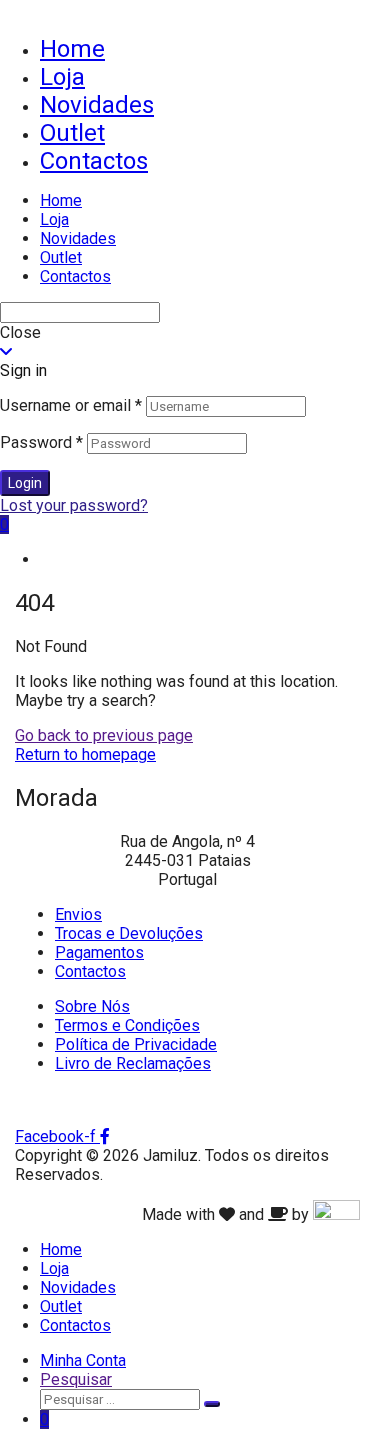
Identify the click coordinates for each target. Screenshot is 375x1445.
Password (41, 442)
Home (72, 49)
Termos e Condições (127, 1025)
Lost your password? (74, 505)
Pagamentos (99, 952)
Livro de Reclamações (133, 1063)
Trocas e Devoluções (129, 933)
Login (25, 483)
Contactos (94, 161)
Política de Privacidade (136, 1044)
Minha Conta (83, 1360)
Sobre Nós (92, 1006)
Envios (78, 914)
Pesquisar (76, 1379)
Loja (62, 77)
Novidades (97, 105)
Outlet (72, 133)
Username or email (71, 405)
